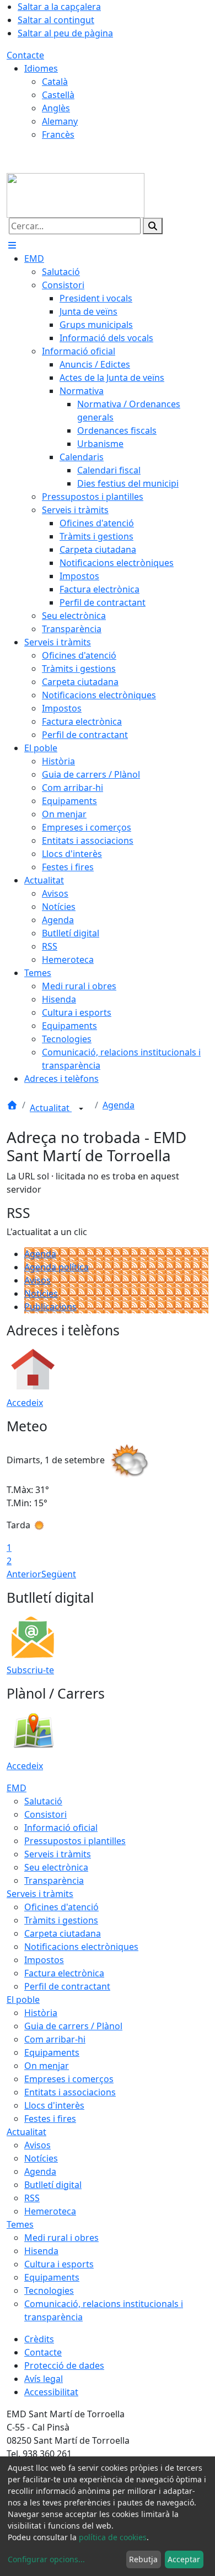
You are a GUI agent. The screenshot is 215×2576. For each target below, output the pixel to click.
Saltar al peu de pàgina (65, 33)
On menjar (47, 2066)
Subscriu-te (30, 1670)
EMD (17, 1788)
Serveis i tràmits (58, 1854)
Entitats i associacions (70, 2092)
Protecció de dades (64, 2365)
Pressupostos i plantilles (75, 1841)
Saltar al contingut (56, 20)
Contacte (25, 55)
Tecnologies (49, 2291)
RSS (32, 2198)
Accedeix (25, 1403)
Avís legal (44, 2379)
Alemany (60, 121)
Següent (59, 1574)
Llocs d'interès (54, 2105)
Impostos (44, 1960)
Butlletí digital (53, 2185)
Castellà (58, 95)
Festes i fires (50, 2119)
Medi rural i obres (61, 2238)
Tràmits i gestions (61, 1920)
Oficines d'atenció (61, 1907)
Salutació (43, 1801)
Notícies (41, 1294)
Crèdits (39, 2339)
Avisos (37, 1280)
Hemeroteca (50, 2211)
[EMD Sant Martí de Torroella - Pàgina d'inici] (76, 195)
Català (55, 82)
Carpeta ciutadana (63, 1933)
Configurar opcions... (46, 2559)
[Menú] (12, 245)
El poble (23, 2000)
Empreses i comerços (69, 2079)
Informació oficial (61, 1828)
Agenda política (57, 1267)
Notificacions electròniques (81, 1947)
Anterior (24, 1574)
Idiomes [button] (41, 68)
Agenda (119, 1105)
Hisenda (41, 2251)
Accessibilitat (51, 2392)
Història (41, 2013)
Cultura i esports (59, 2264)
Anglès (56, 108)
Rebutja (143, 2559)
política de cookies (113, 2537)
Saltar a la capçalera (59, 7)
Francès (58, 134)
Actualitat (51, 1108)
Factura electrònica (64, 1973)
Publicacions (50, 1307)
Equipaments (52, 2052)
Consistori (45, 1814)
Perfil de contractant (67, 1986)
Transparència (54, 1880)
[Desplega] (81, 1109)
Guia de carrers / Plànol (73, 2026)
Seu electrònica (56, 1867)
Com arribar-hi (55, 2039)
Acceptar (184, 2559)
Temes (20, 2224)
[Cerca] (153, 226)
